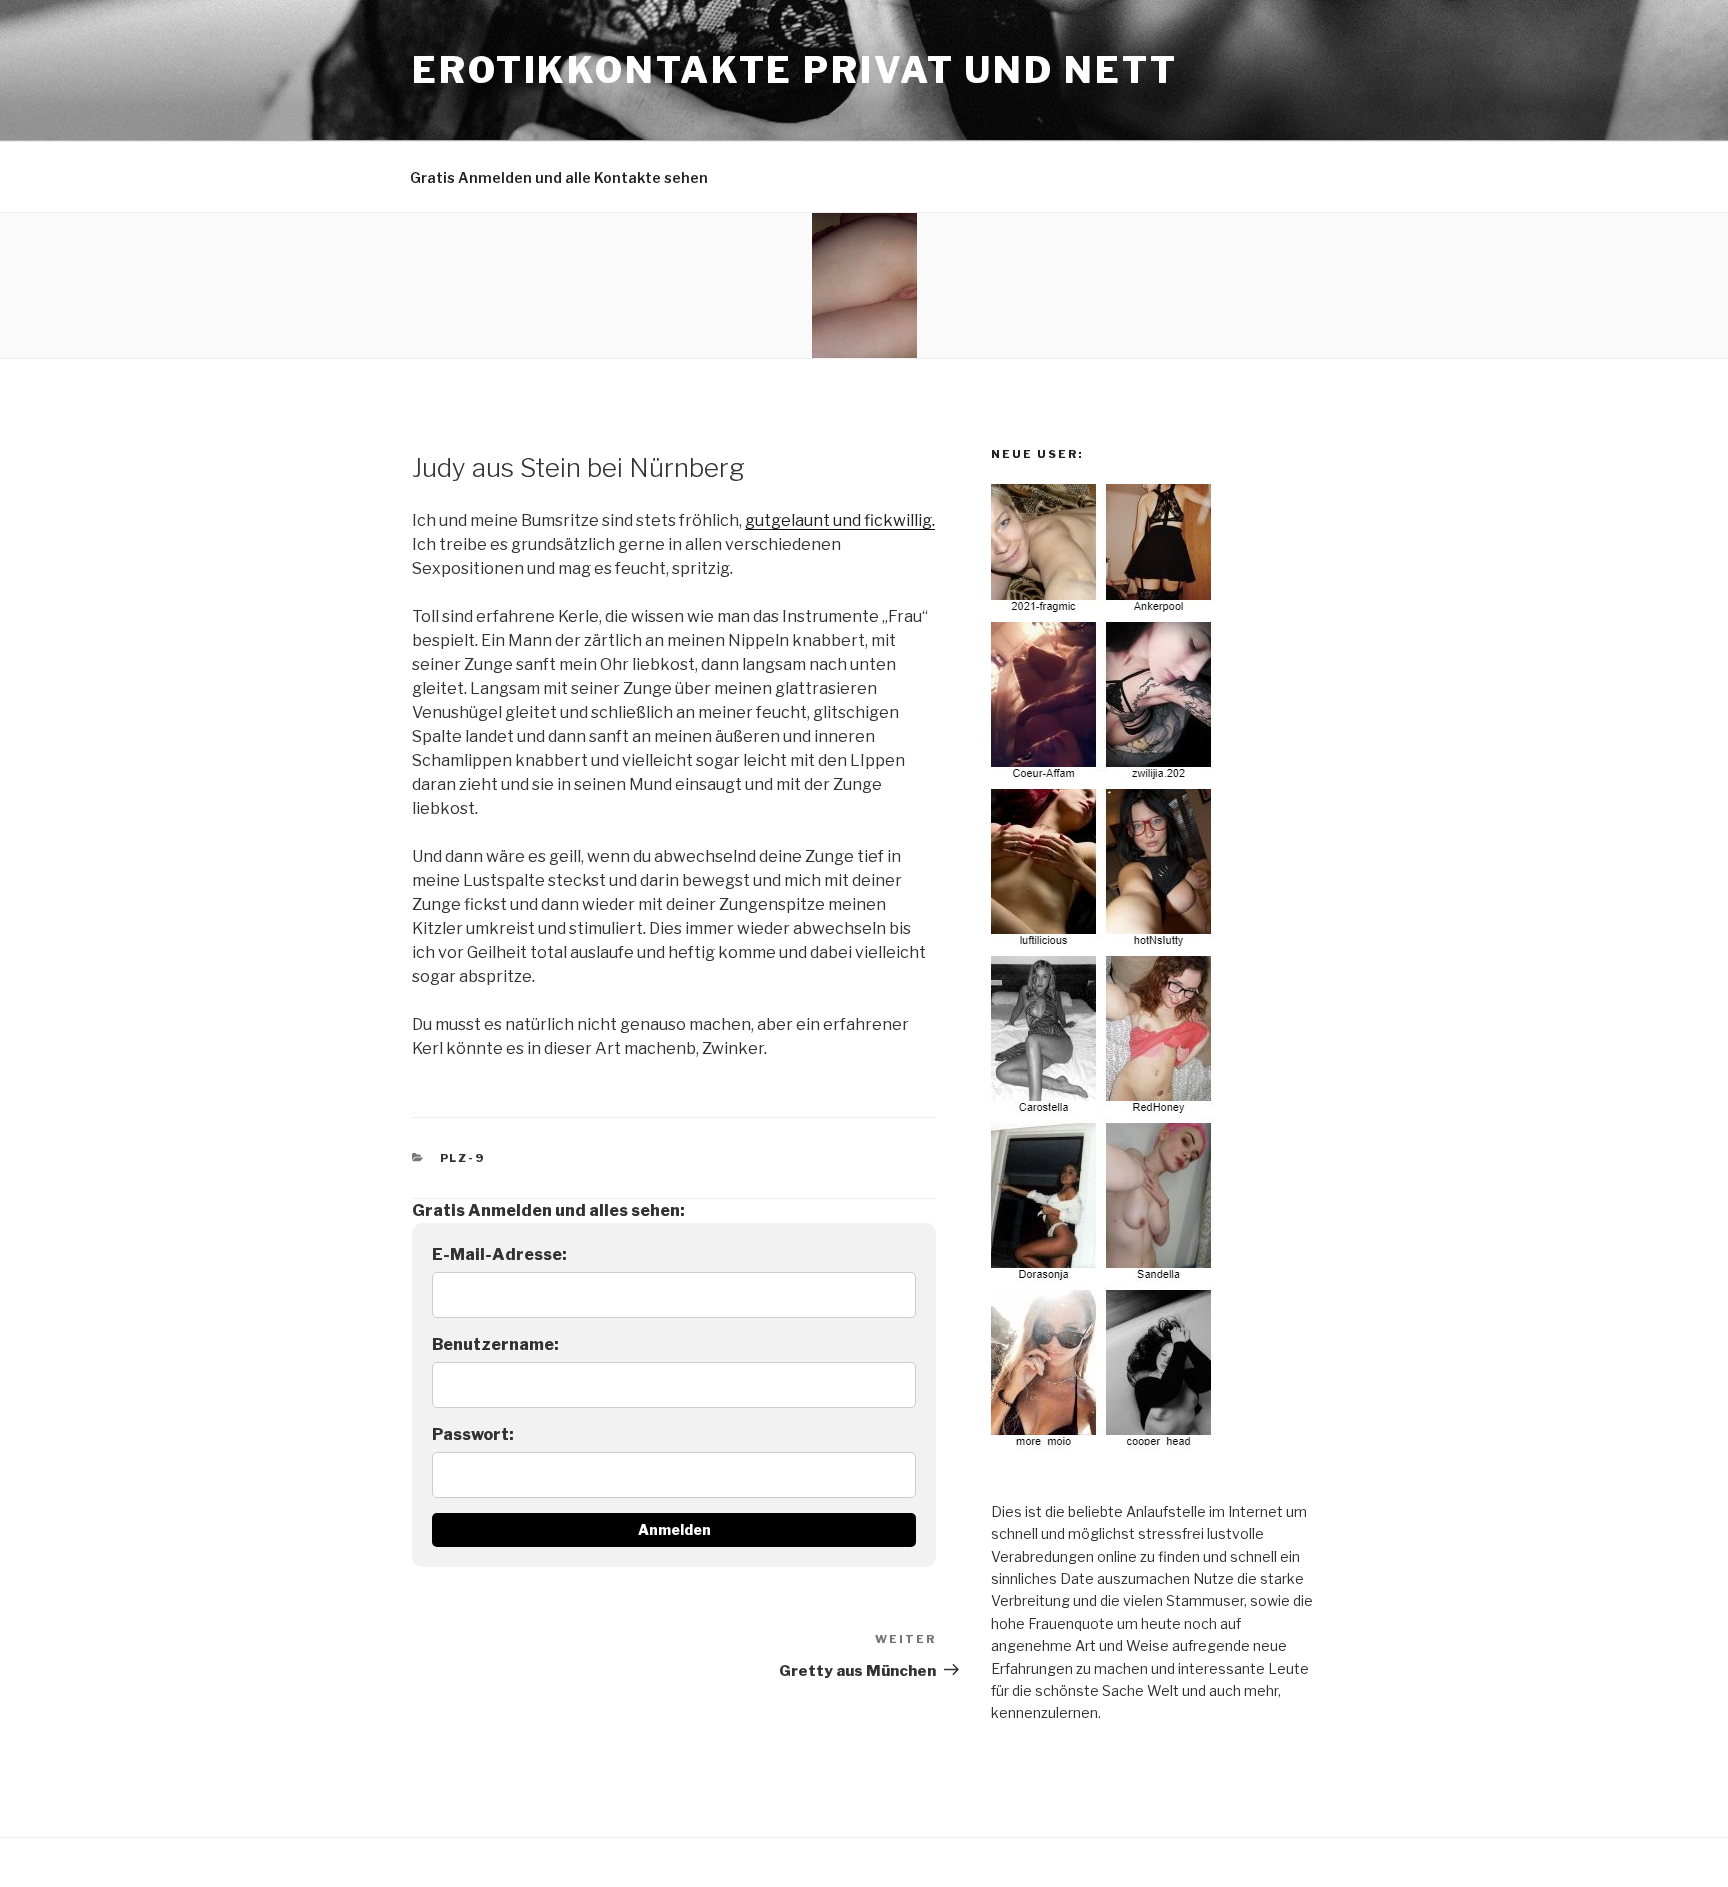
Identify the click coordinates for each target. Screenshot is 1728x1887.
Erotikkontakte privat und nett (794, 70)
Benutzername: (495, 1344)
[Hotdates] (1104, 1446)
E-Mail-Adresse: (499, 1254)
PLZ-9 (463, 1158)
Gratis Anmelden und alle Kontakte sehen (559, 177)
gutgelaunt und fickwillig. (840, 520)
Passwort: (473, 1434)
